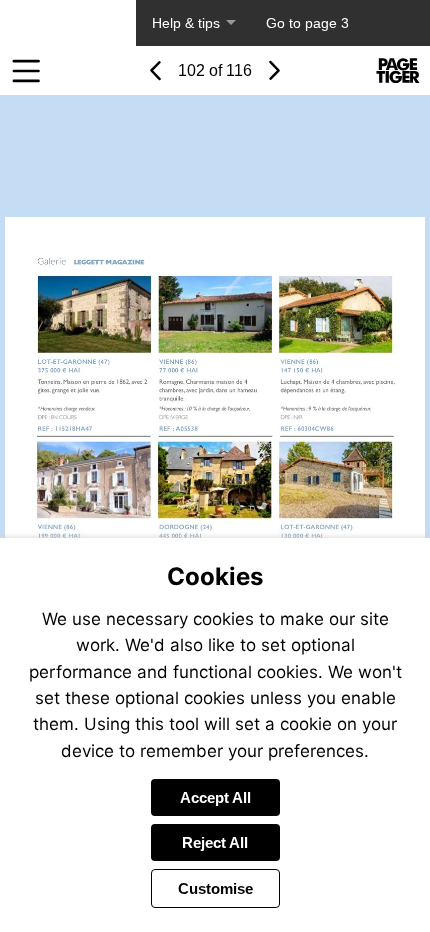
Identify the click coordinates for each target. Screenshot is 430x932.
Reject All (215, 842)
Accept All (215, 797)
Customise (215, 888)
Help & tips (186, 23)
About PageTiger (68, 23)
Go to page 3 (307, 23)
